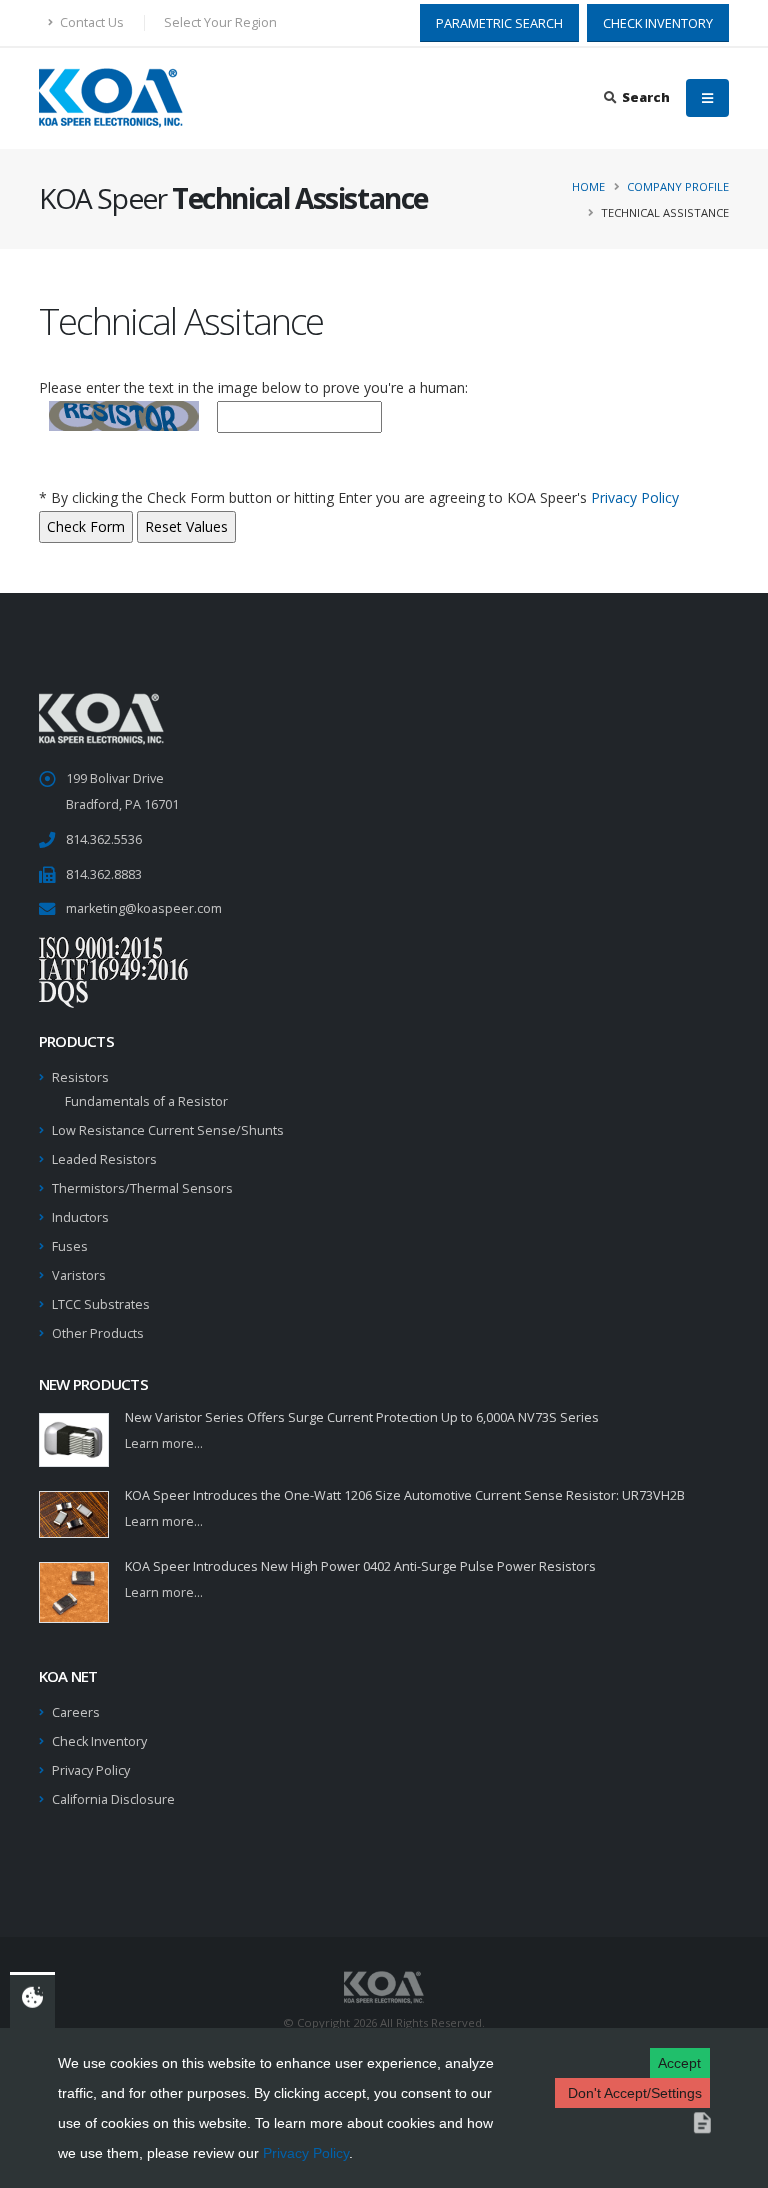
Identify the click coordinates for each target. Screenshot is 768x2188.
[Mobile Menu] (707, 98)
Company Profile (678, 186)
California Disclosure (113, 1799)
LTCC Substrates (101, 1304)
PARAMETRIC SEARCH (499, 23)
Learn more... (164, 1443)
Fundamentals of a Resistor (146, 1101)
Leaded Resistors (104, 1159)
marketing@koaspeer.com (144, 908)
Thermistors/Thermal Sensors (142, 1188)
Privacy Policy (306, 2153)
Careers (76, 1712)
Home (588, 186)
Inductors (80, 1217)
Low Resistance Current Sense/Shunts (168, 1130)
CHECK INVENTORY (658, 23)
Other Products (98, 1333)
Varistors (79, 1275)
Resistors (80, 1077)
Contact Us (90, 22)
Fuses (70, 1246)
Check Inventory (99, 1741)
